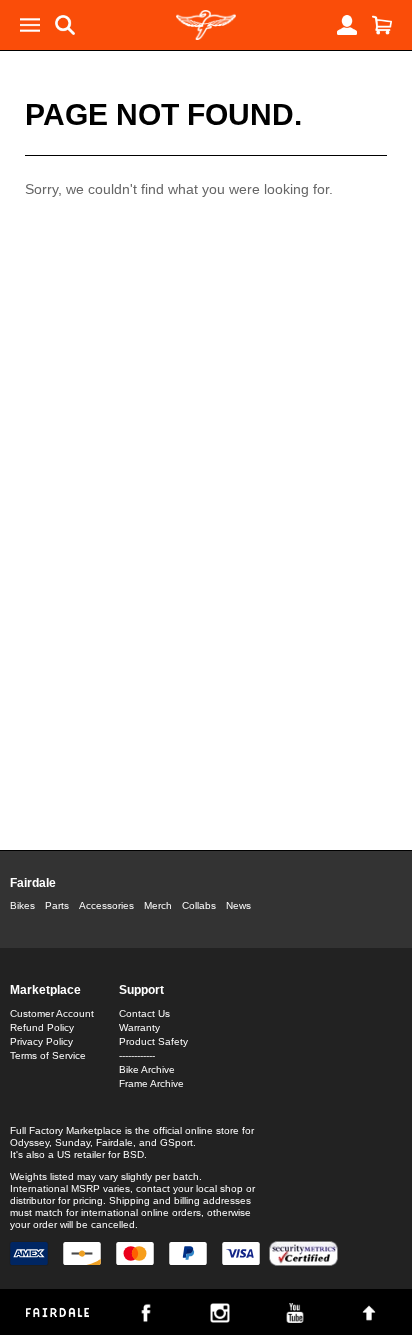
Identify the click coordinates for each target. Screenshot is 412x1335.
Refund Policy (42, 1027)
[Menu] (30, 25)
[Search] (65, 25)
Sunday (72, 1142)
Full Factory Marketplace (66, 1130)
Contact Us (144, 1013)
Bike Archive (147, 1069)
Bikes (22, 905)
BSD (133, 1154)
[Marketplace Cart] (382, 25)
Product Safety (153, 1041)
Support (141, 990)
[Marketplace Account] (347, 25)
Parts (57, 905)
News (238, 905)
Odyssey (29, 1142)
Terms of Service (48, 1055)
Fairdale (33, 883)
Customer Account (52, 1013)
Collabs (199, 905)
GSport (176, 1142)
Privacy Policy (41, 1041)
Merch (158, 905)
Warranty (139, 1027)
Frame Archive (151, 1083)
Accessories (106, 905)
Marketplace (45, 990)
